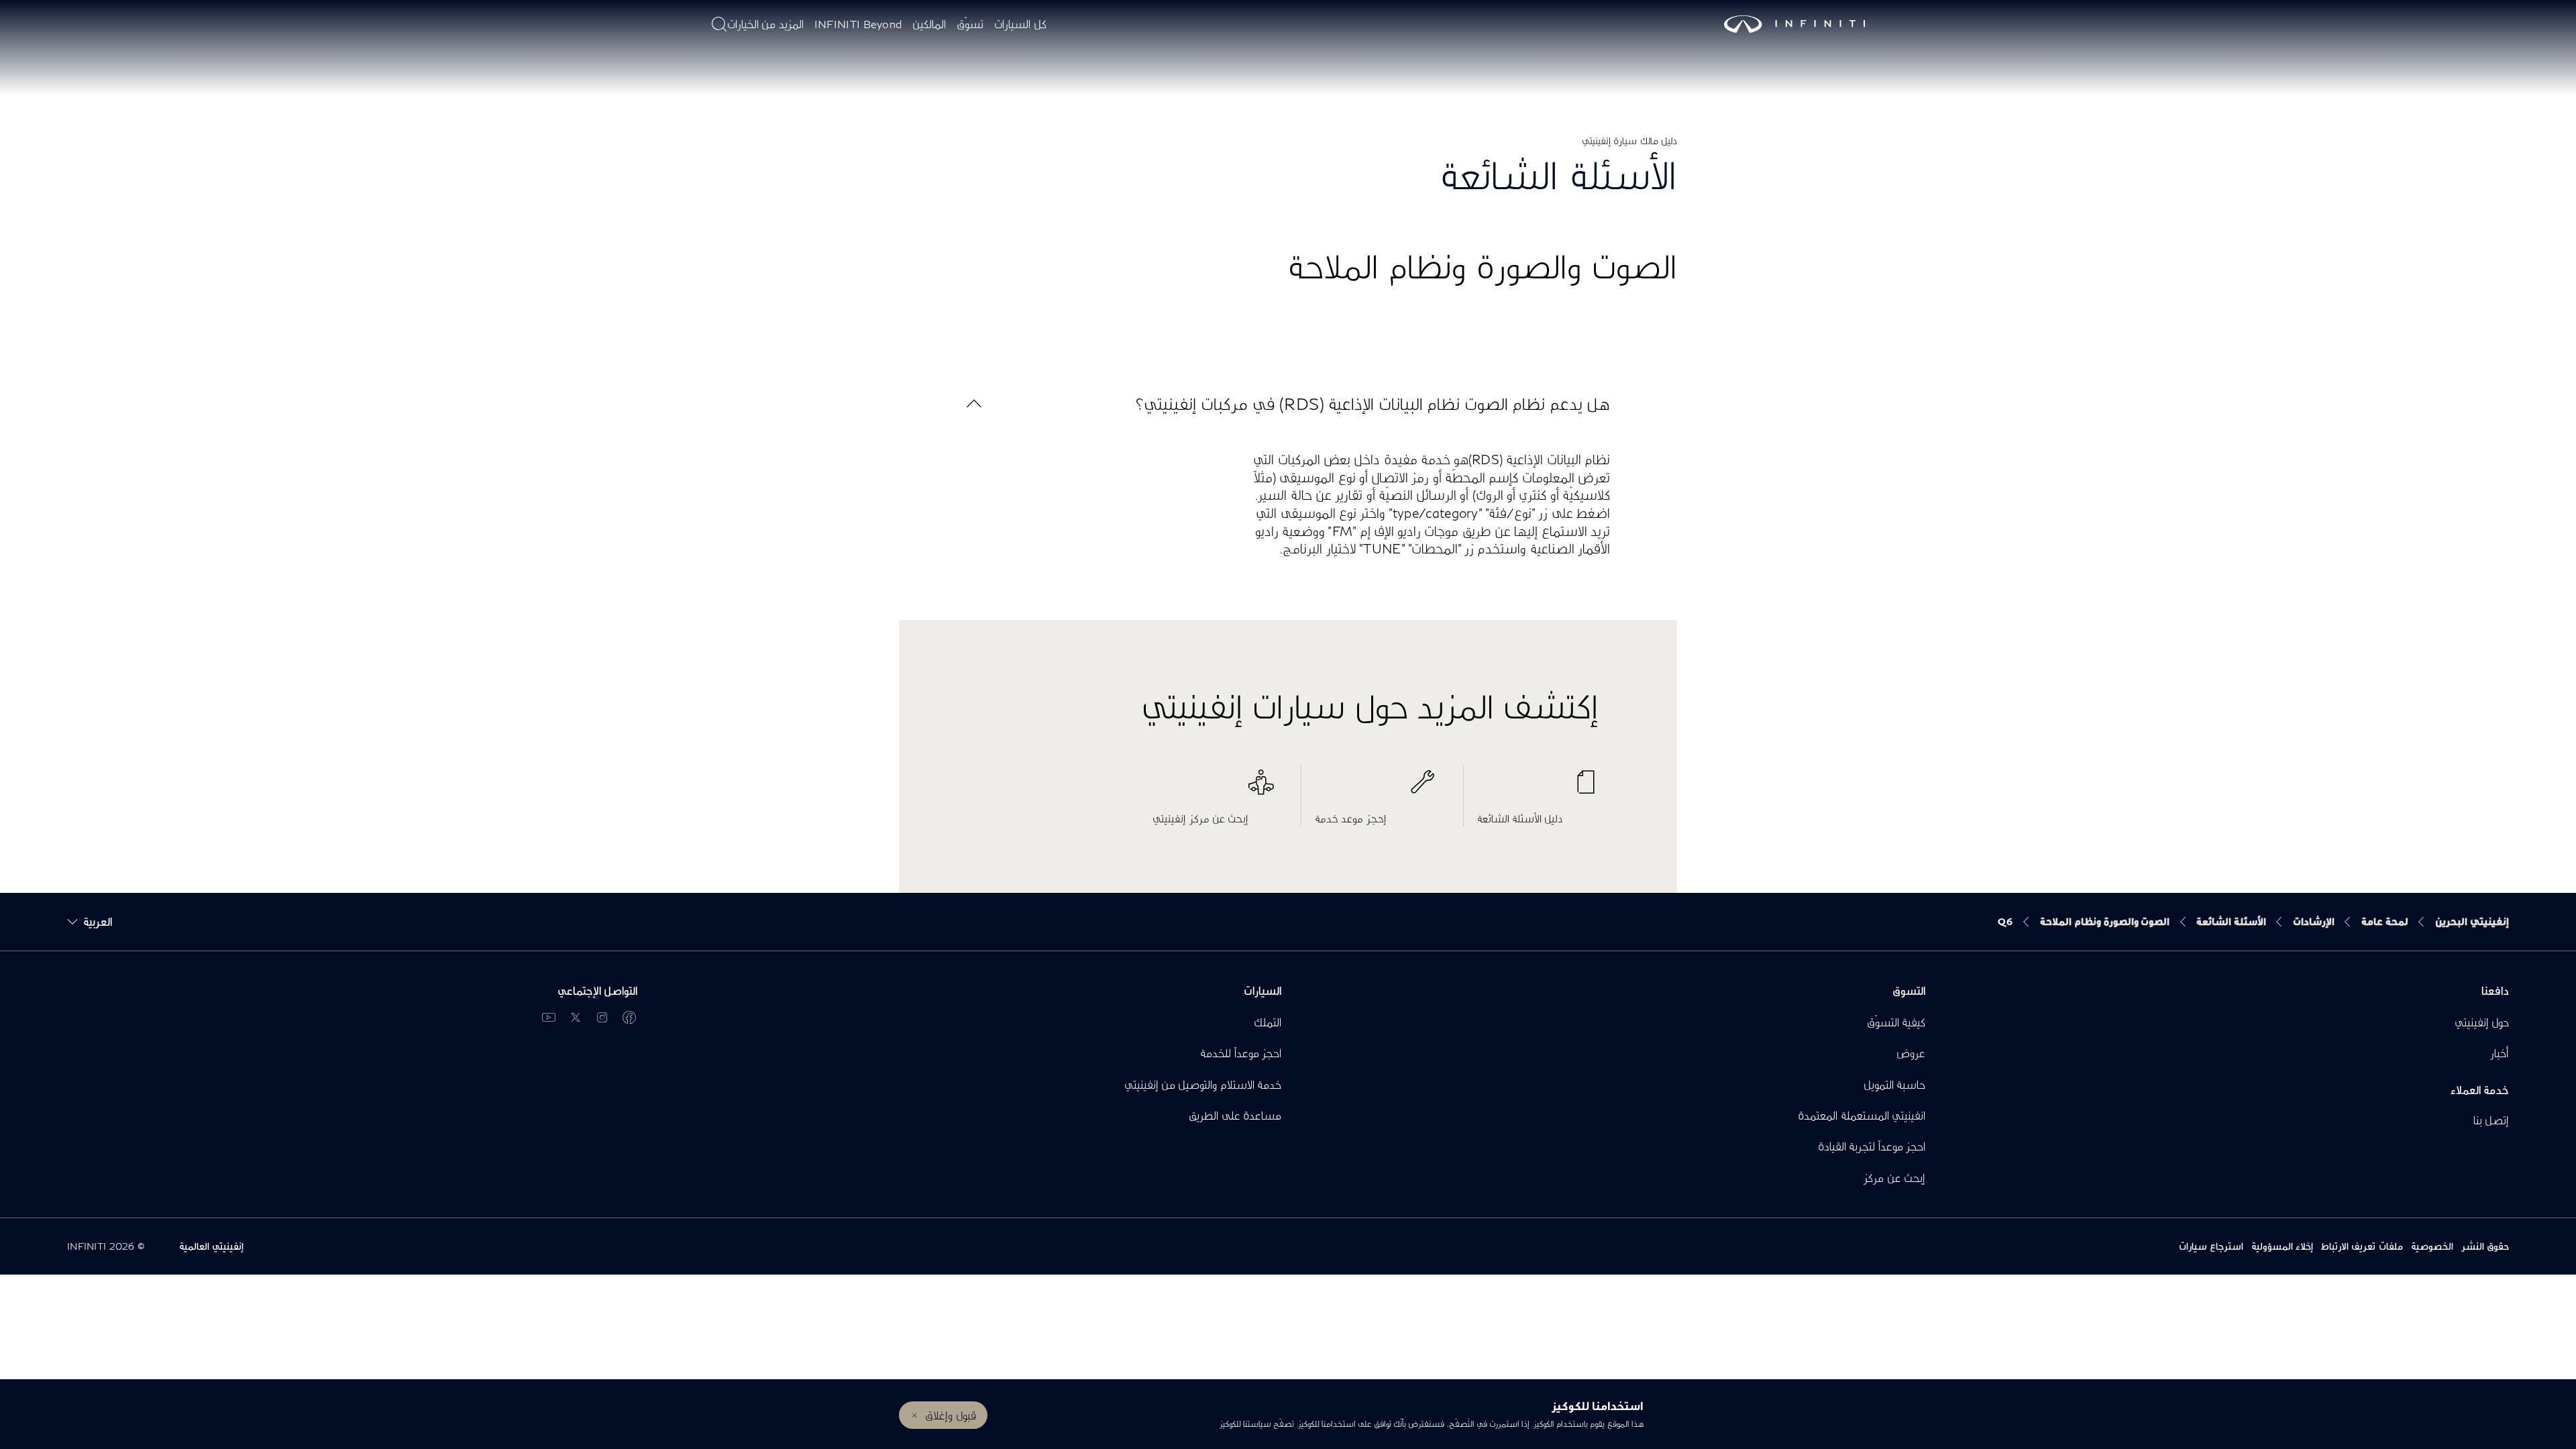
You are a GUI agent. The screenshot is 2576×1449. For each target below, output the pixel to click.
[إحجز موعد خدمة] (1376, 789)
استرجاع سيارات (2211, 1246)
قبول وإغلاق (950, 1415)
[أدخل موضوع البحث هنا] (719, 24)
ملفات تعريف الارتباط (2362, 1246)
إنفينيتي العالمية (211, 1246)
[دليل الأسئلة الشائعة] (1538, 789)
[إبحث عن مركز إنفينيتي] (1213, 789)
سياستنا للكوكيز (1245, 1424)
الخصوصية (2432, 1246)
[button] (1288, 404)
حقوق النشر (2485, 1246)
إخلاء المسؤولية (2282, 1246)
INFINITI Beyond (858, 24)
